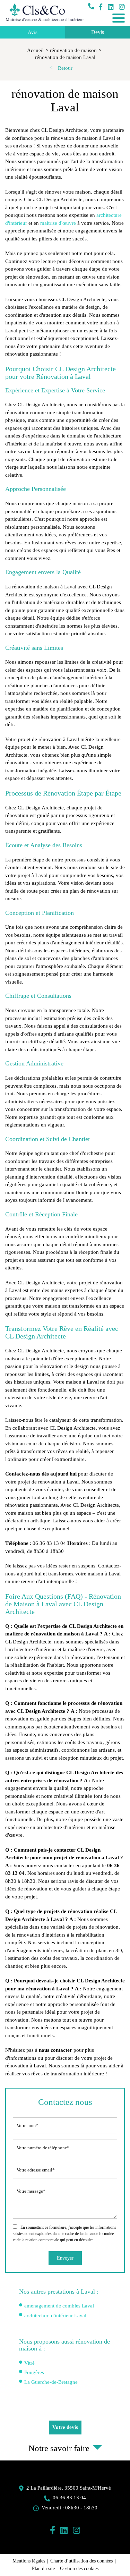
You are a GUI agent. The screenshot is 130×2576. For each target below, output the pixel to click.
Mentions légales (29, 2561)
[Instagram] (122, 7)
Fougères (34, 2372)
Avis (33, 32)
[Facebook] (101, 7)
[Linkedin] (111, 7)
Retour (65, 68)
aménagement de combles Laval (59, 2306)
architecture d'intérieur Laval (55, 2315)
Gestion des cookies (79, 2569)
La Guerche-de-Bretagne (51, 2382)
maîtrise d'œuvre (58, 223)
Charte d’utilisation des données (81, 2561)
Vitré (29, 2363)
